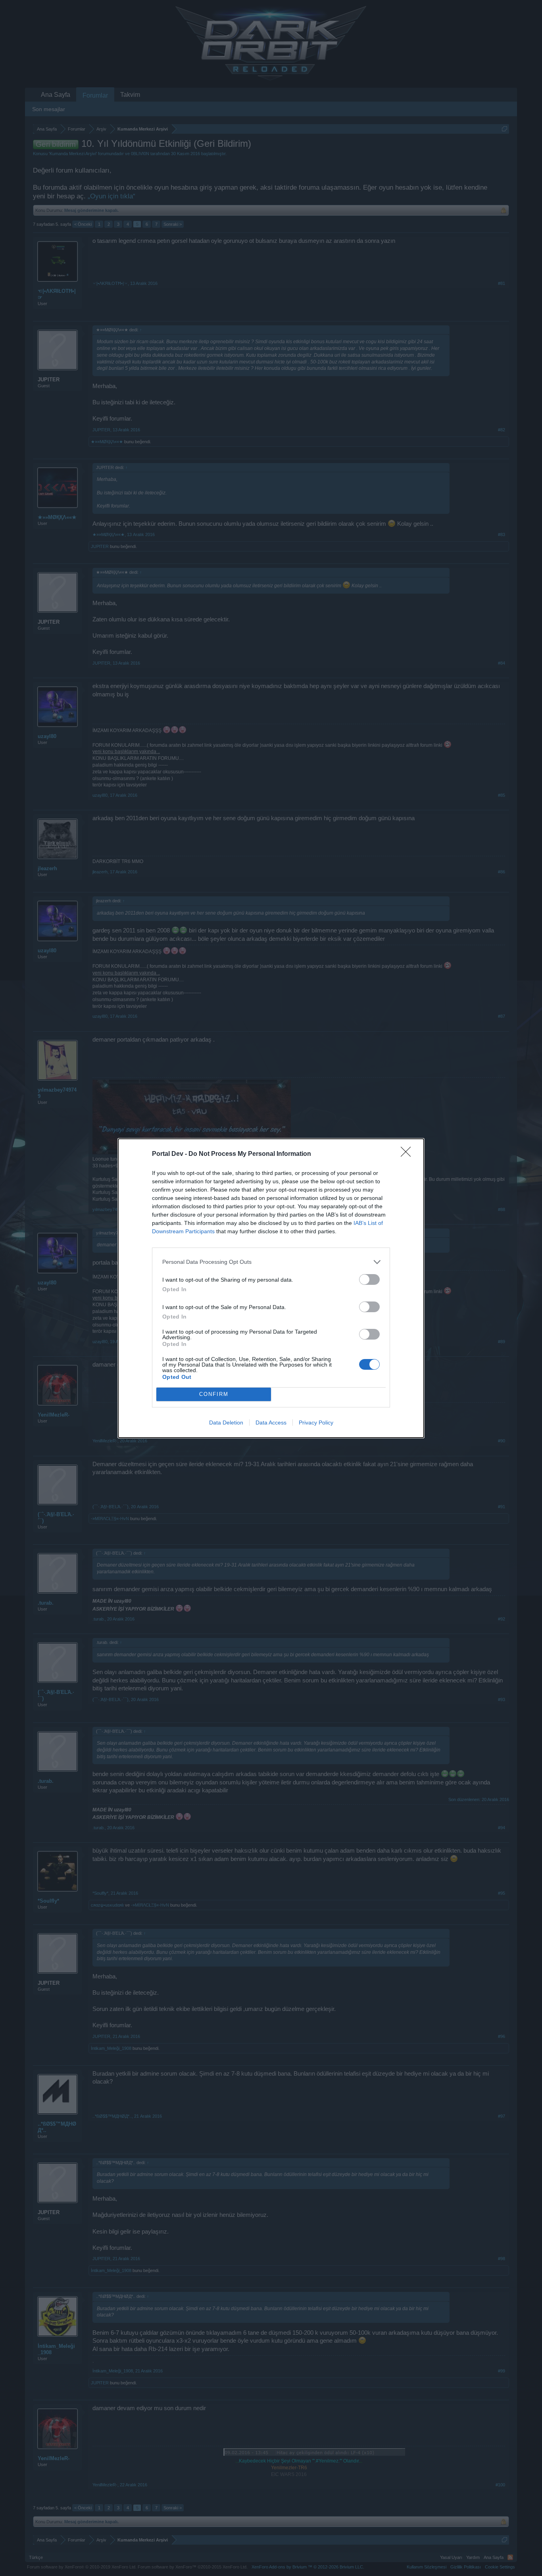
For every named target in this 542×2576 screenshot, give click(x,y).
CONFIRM (214, 1394)
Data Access (271, 1423)
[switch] (369, 1279)
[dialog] (271, 1288)
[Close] (408, 1154)
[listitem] (271, 1262)
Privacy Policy (316, 1423)
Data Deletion (226, 1423)
